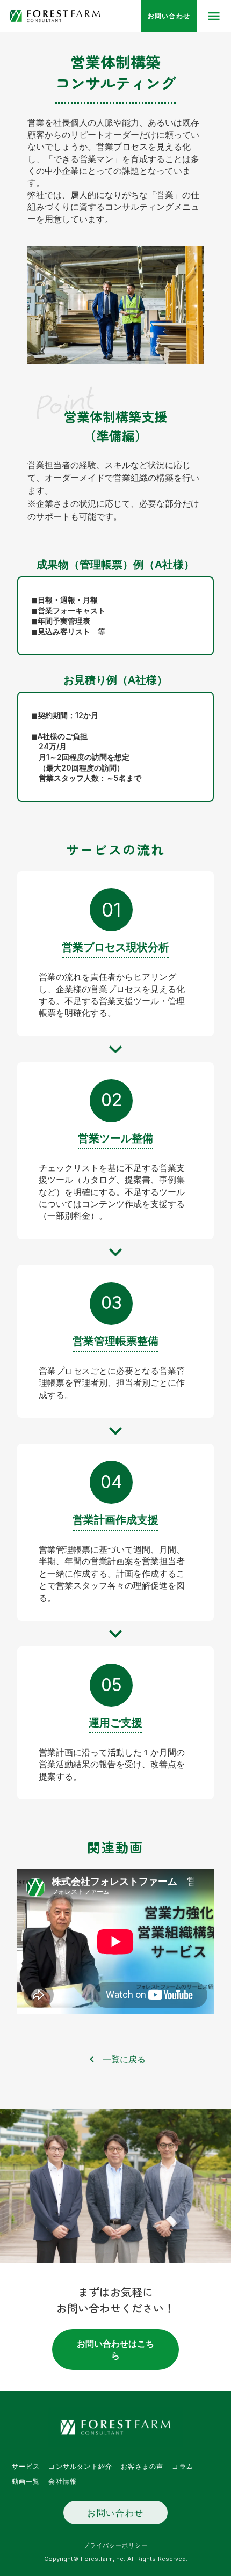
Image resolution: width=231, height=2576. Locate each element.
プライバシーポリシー (116, 2545)
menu (214, 16)
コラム (183, 2467)
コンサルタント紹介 (80, 2467)
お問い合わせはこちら (115, 2350)
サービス (26, 2467)
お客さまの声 (142, 2467)
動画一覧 (26, 2482)
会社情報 (63, 2482)
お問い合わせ (115, 2513)
